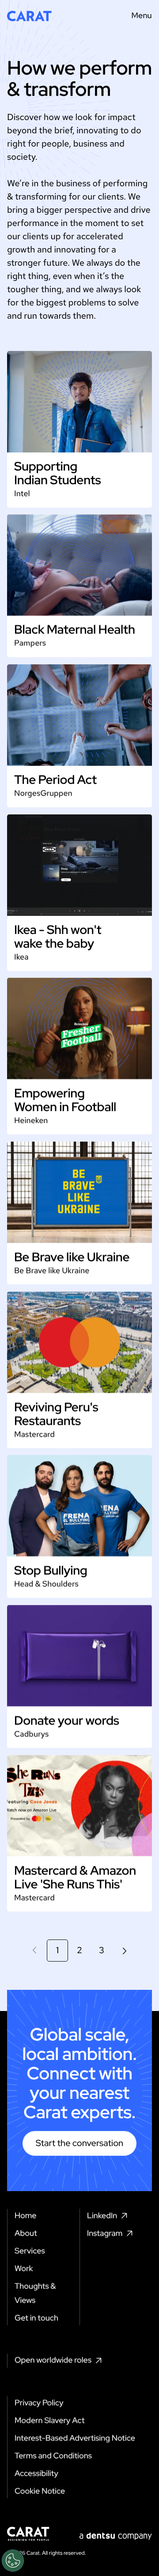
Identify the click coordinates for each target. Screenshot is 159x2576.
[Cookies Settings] (13, 2561)
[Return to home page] (29, 16)
